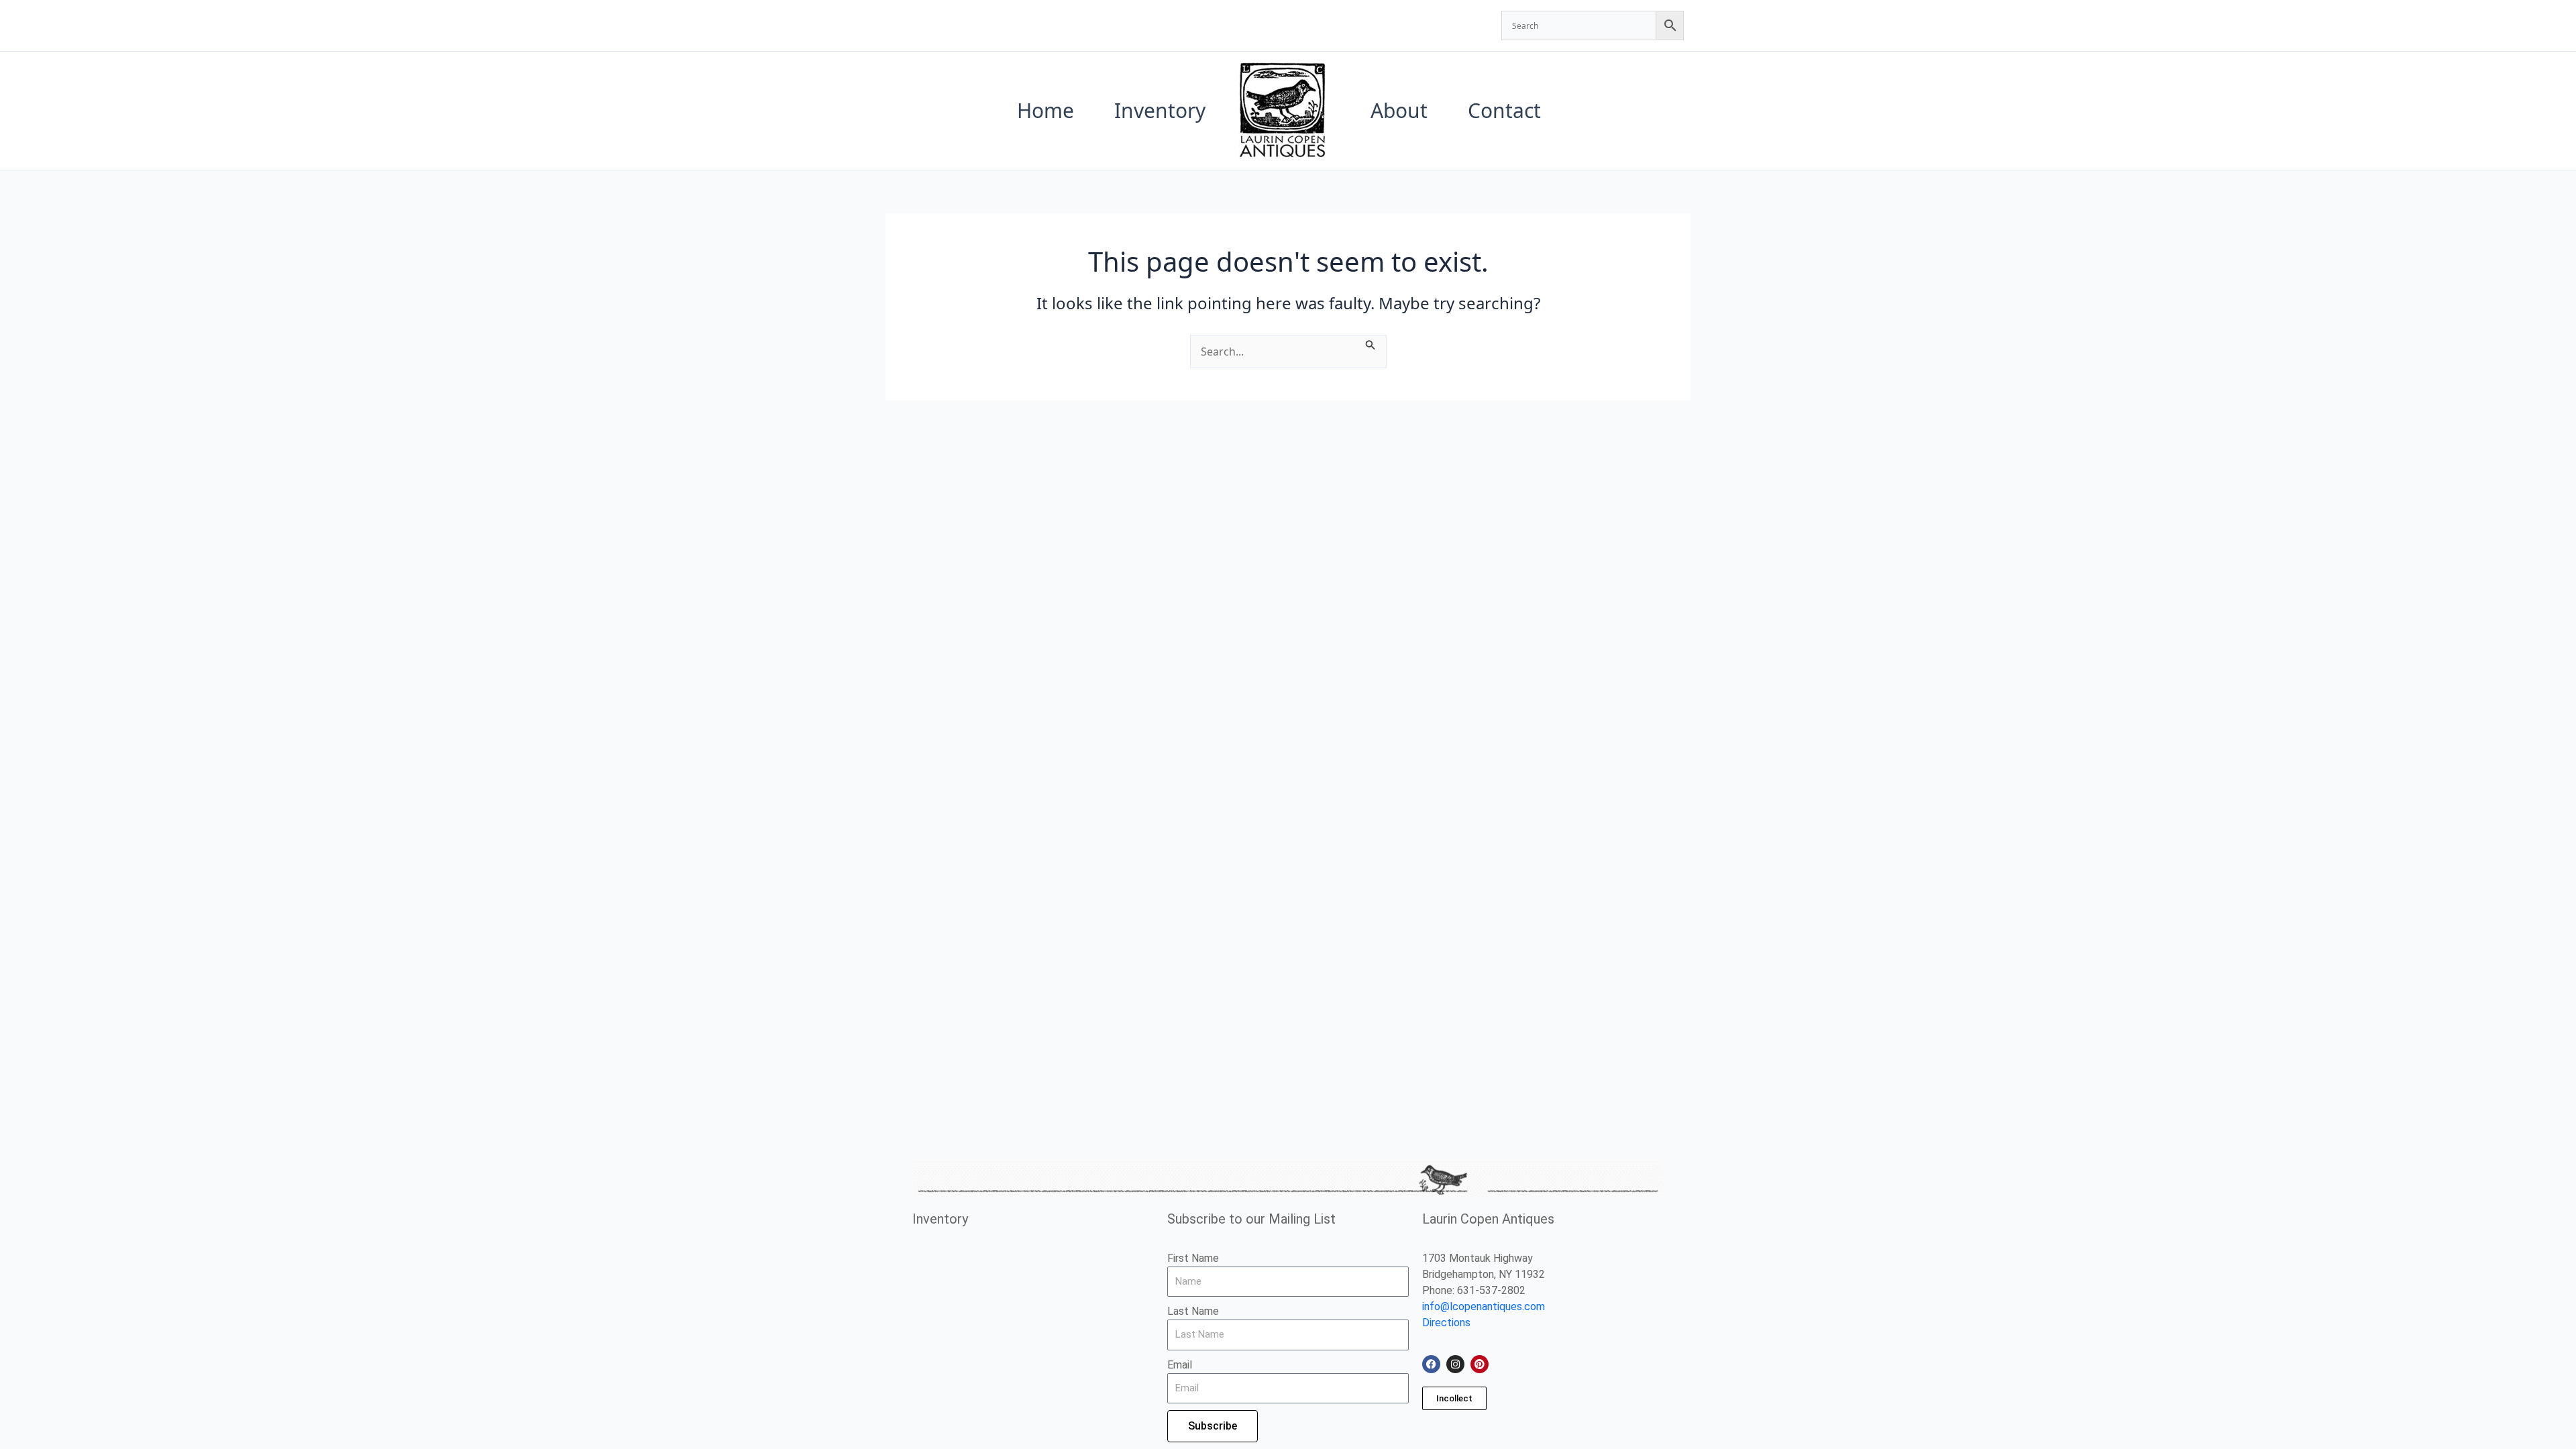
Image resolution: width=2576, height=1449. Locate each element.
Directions (1446, 1323)
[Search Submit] (1371, 343)
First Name (1193, 1258)
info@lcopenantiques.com (1484, 1306)
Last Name (1193, 1311)
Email (1180, 1365)
